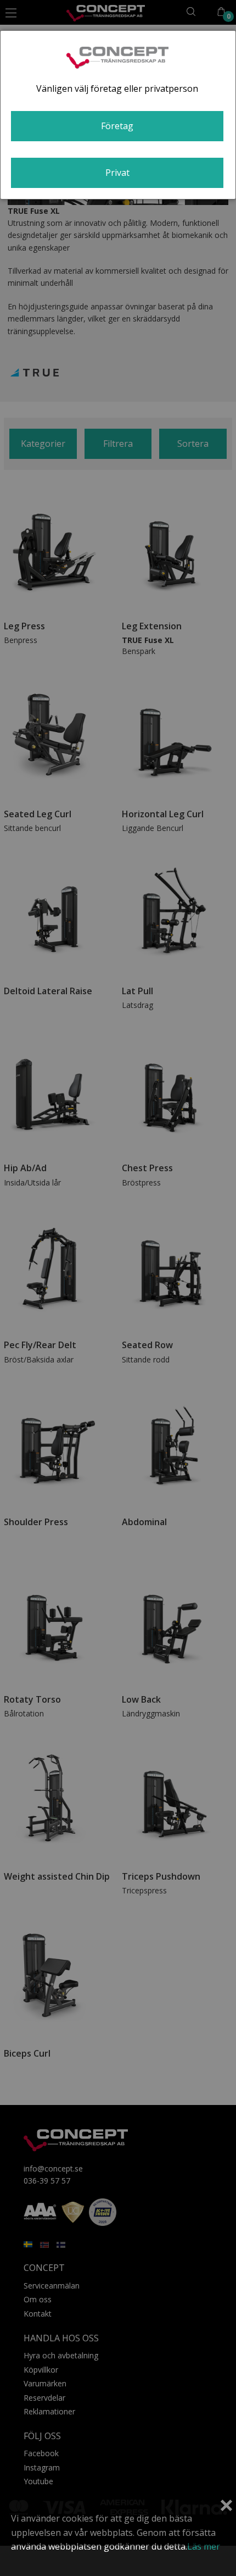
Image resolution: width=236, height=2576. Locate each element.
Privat (117, 173)
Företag (117, 126)
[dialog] (118, 115)
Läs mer (204, 2546)
